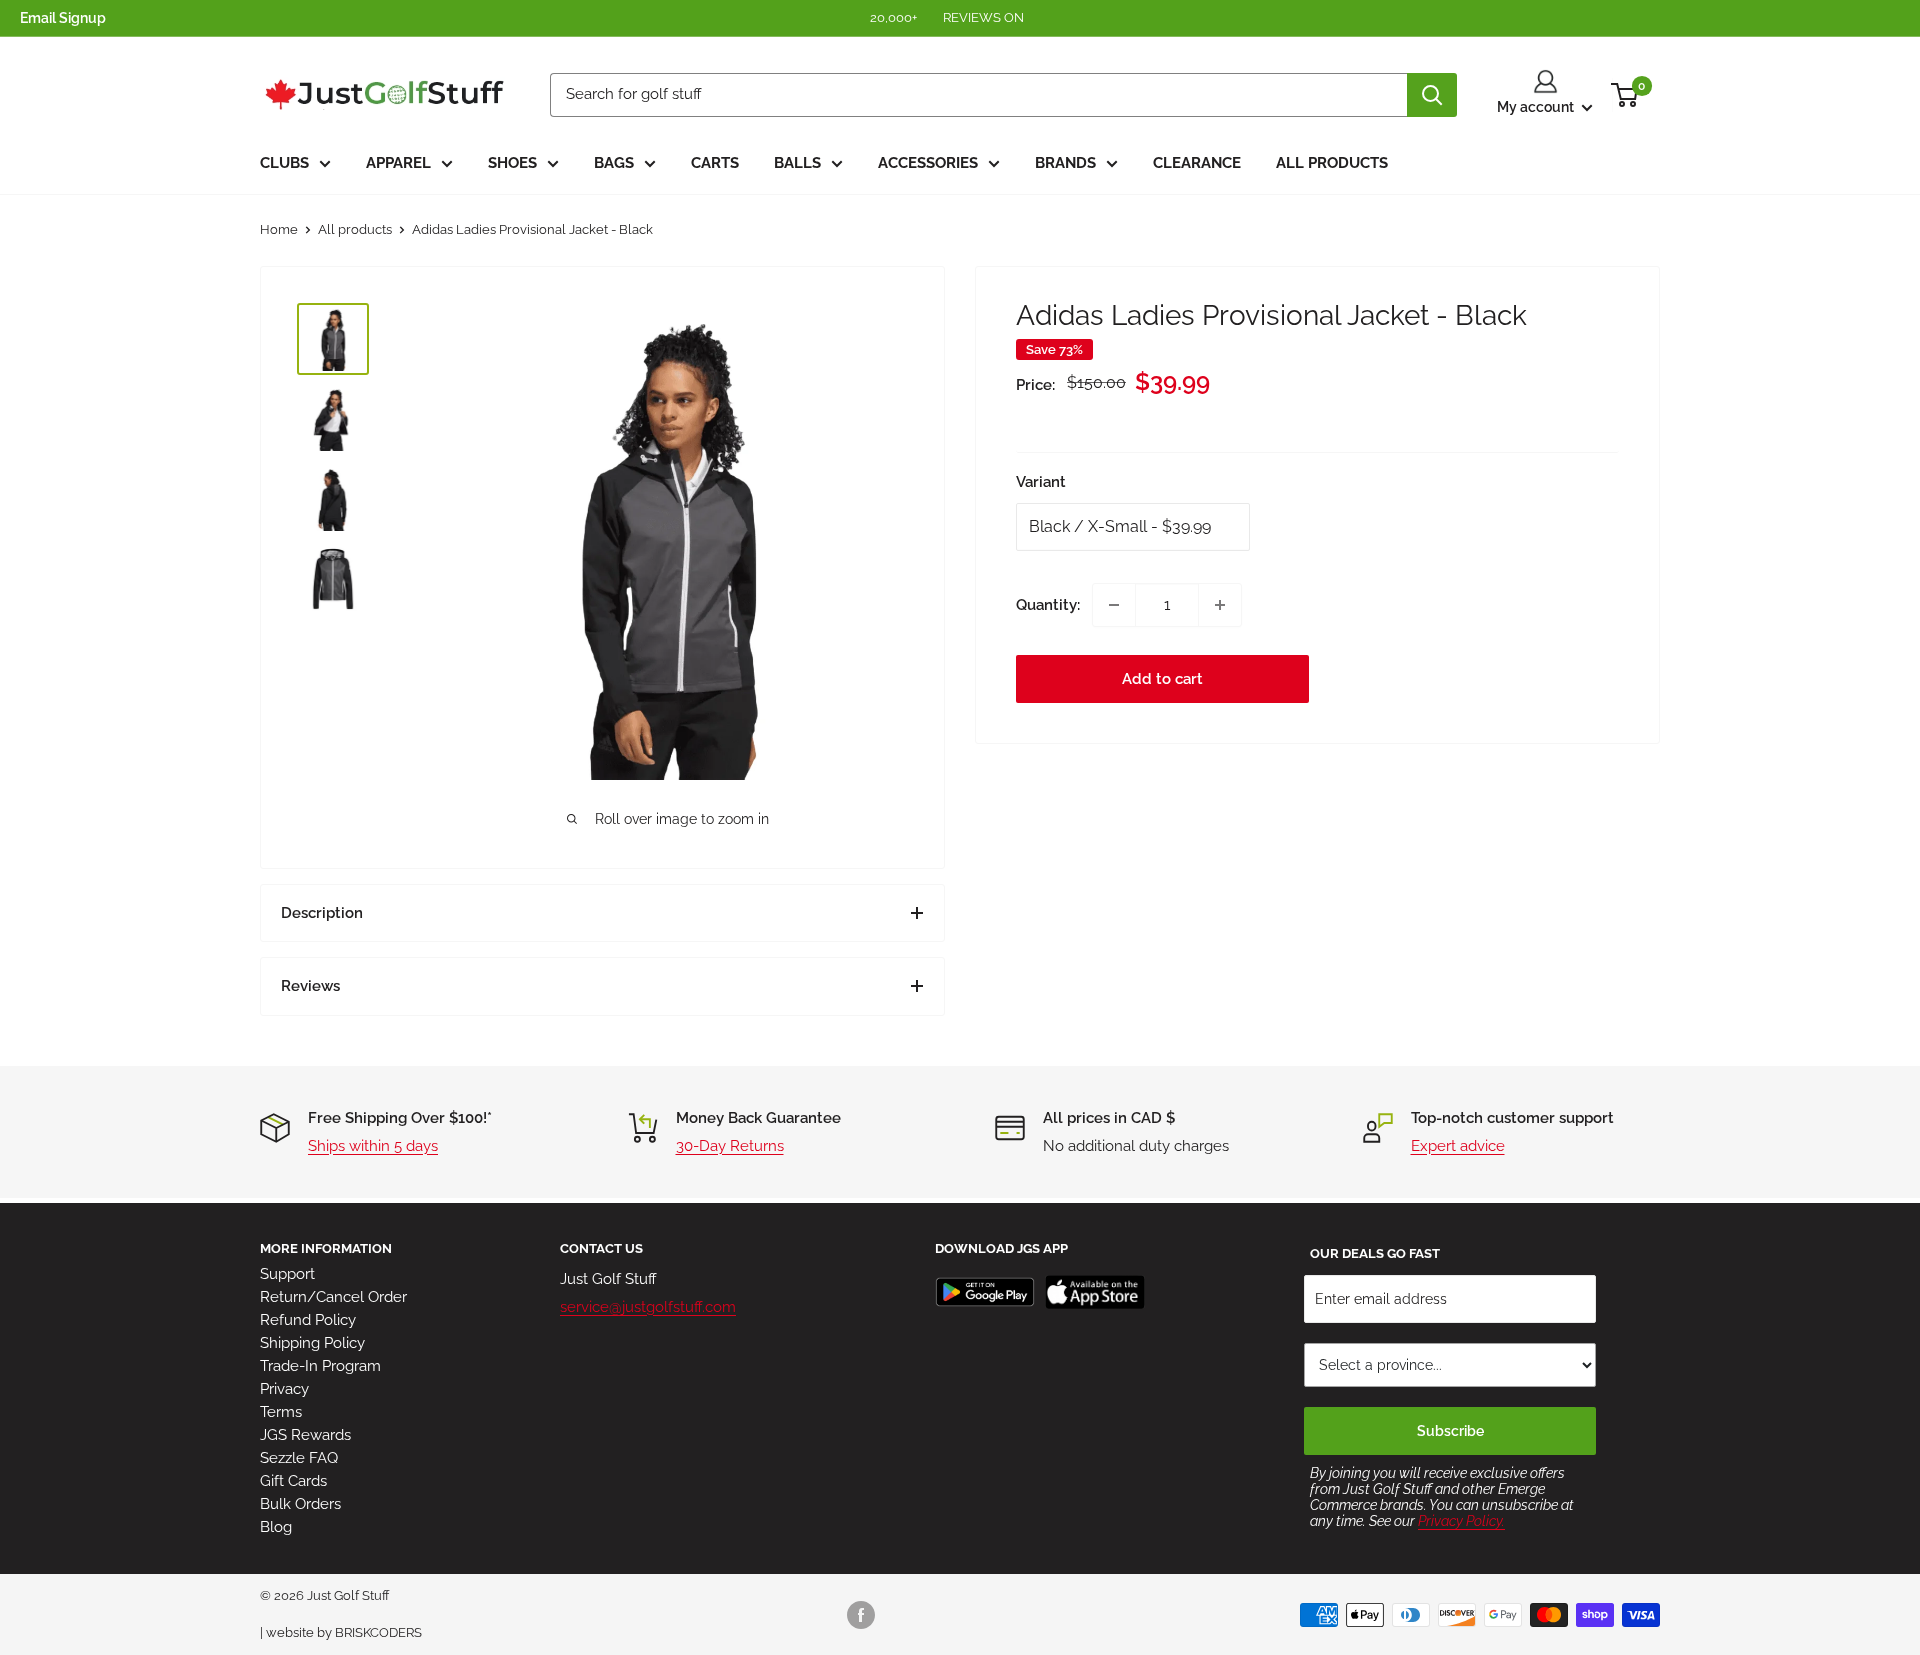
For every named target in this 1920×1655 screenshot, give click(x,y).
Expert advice (1458, 1146)
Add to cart (1162, 679)
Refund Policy (308, 1320)
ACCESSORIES (928, 163)
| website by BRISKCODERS (341, 1632)
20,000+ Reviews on (948, 17)
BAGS (614, 163)
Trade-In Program (320, 1366)
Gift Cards (293, 1481)
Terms (281, 1412)
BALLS (797, 163)
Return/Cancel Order (333, 1297)
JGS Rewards (305, 1435)
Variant (1041, 482)
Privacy (284, 1389)
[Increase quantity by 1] (1220, 605)
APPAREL (398, 163)
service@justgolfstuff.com (648, 1307)
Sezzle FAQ (299, 1458)
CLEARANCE (1197, 163)
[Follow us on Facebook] (861, 1615)
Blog (276, 1527)
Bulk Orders (300, 1504)
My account (1537, 107)
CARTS (715, 163)
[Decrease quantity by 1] (1114, 605)
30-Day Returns (730, 1146)
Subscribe (1450, 1431)
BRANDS (1065, 163)
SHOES (512, 163)
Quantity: (1048, 605)
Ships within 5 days (373, 1146)
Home (279, 229)
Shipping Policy (312, 1343)
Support (287, 1274)
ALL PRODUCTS (1332, 163)
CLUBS (284, 163)
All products (355, 229)
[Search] (1432, 95)
